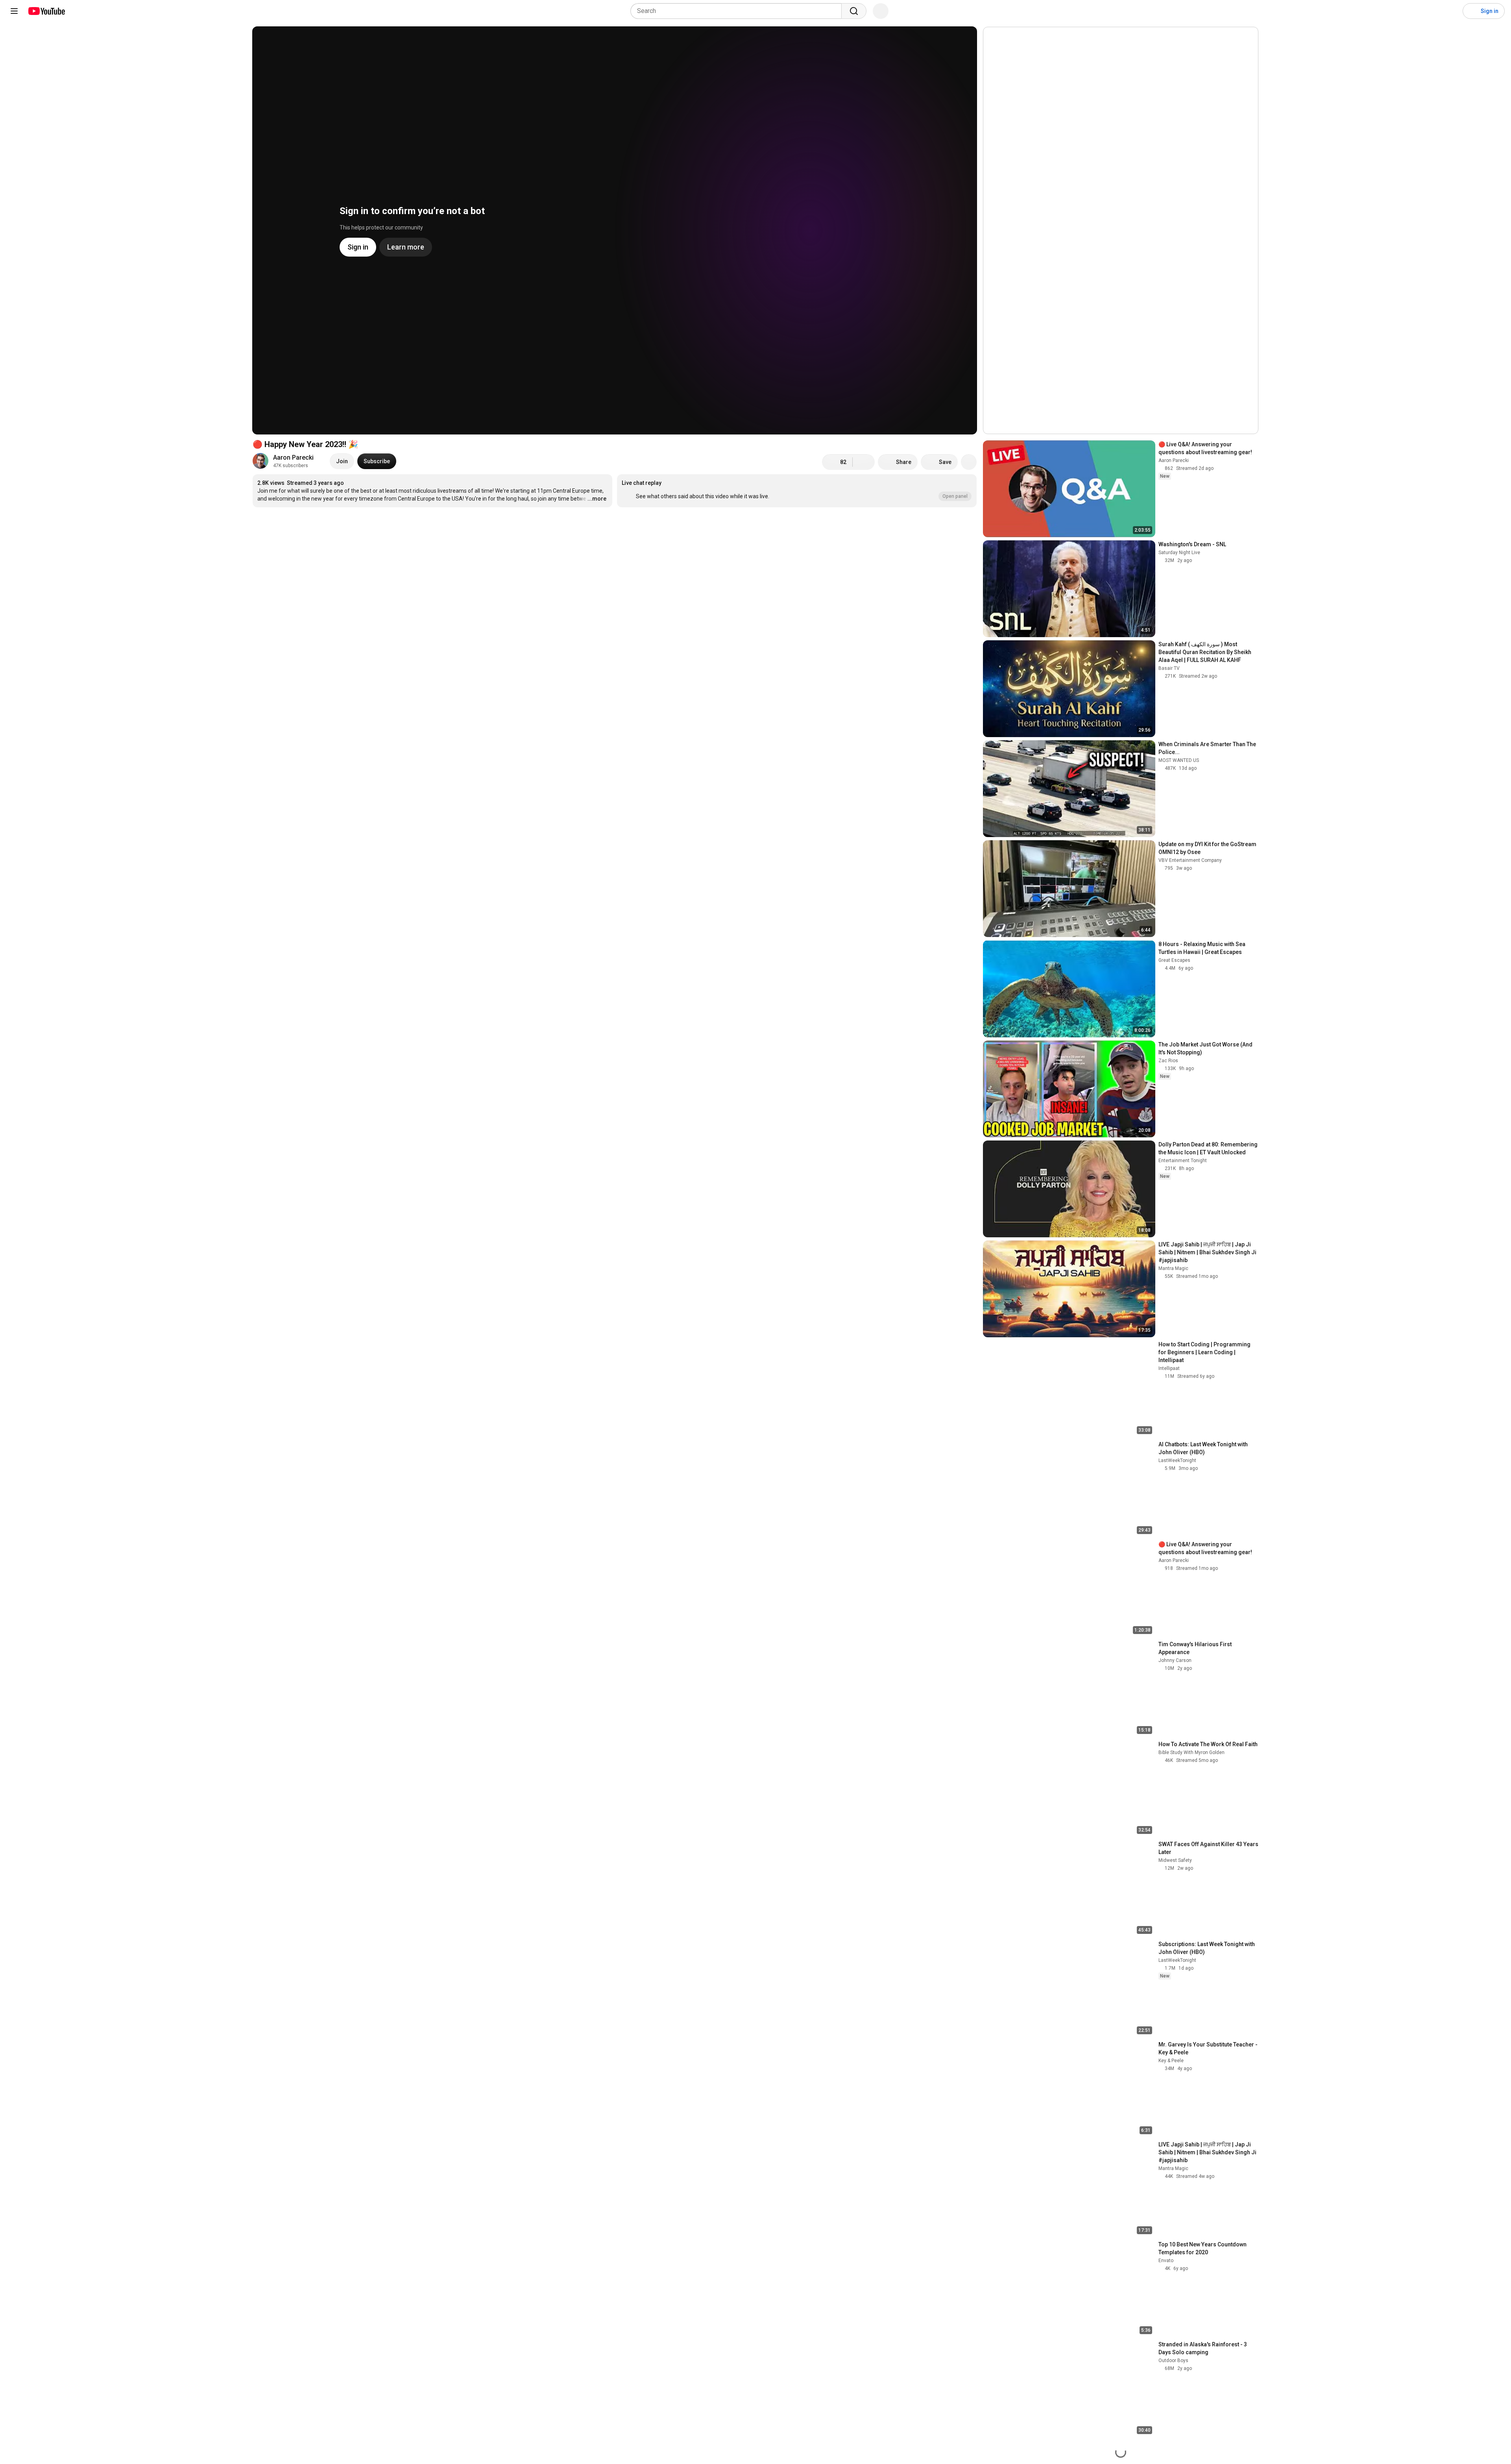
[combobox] (738, 11)
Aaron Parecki (293, 457)
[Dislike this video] (864, 462)
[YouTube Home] (46, 11)
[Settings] (1452, 11)
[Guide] (14, 11)
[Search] (854, 11)
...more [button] (597, 499)
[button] (797, 491)
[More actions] (969, 462)
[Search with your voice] (881, 11)
